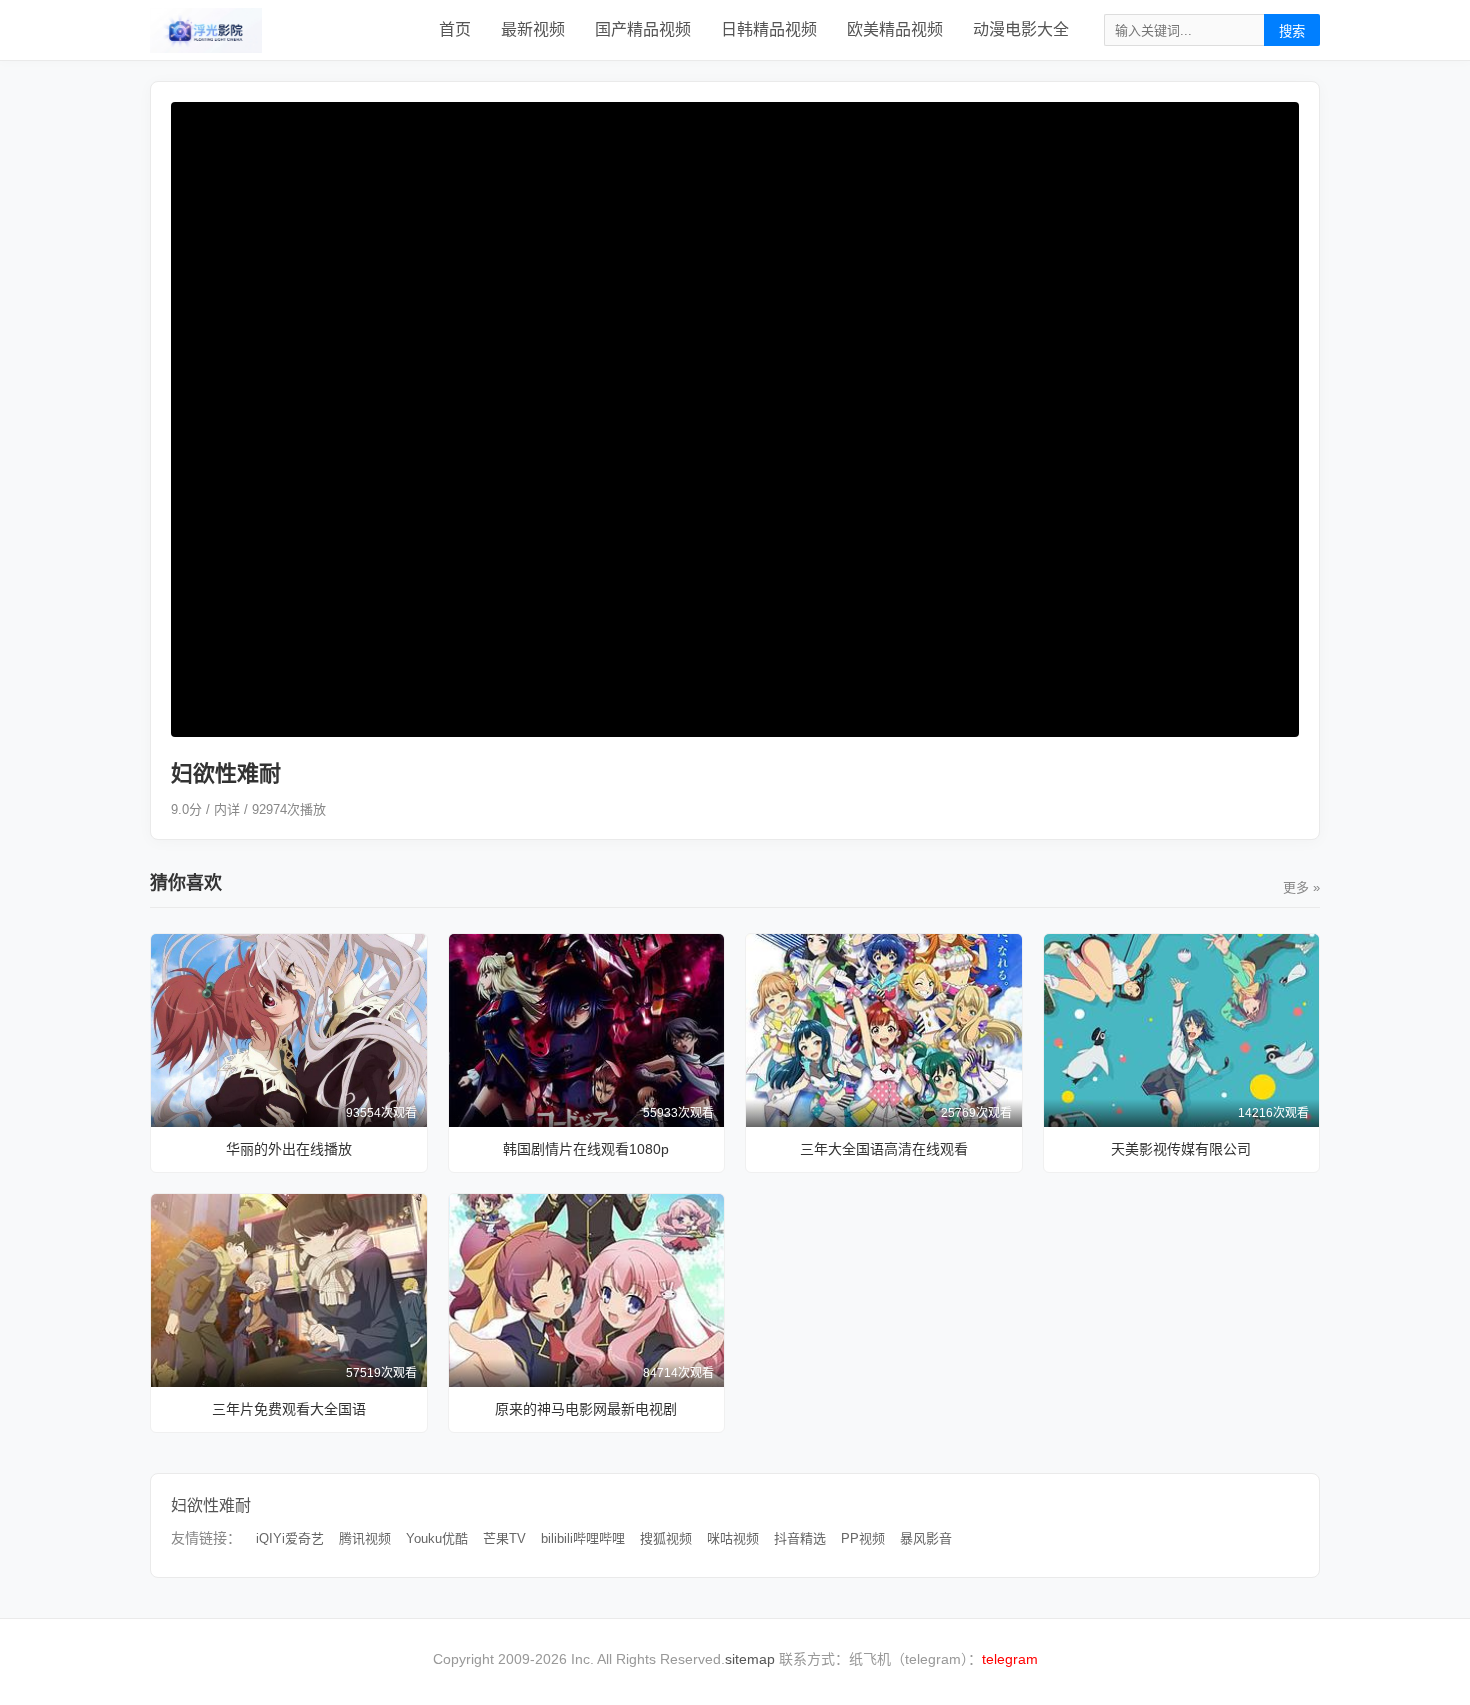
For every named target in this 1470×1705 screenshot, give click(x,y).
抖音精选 (800, 1538)
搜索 (1292, 31)
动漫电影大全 (1021, 29)
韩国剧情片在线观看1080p (586, 1149)
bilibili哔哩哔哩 (583, 1538)
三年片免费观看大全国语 (289, 1409)
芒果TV (504, 1538)
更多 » (1301, 887)
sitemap (750, 1659)
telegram (1010, 1659)
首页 (455, 29)
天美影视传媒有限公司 (1181, 1149)
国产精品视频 (643, 29)
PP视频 (863, 1538)
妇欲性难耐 (211, 1505)
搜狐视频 (666, 1538)
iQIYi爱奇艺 (290, 1538)
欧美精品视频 (895, 29)
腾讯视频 (365, 1538)
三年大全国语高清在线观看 (884, 1149)
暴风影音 (926, 1538)
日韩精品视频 (769, 29)
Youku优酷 (437, 1538)
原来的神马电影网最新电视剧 (586, 1409)
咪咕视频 (733, 1538)
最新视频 (533, 29)
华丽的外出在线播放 (289, 1149)
